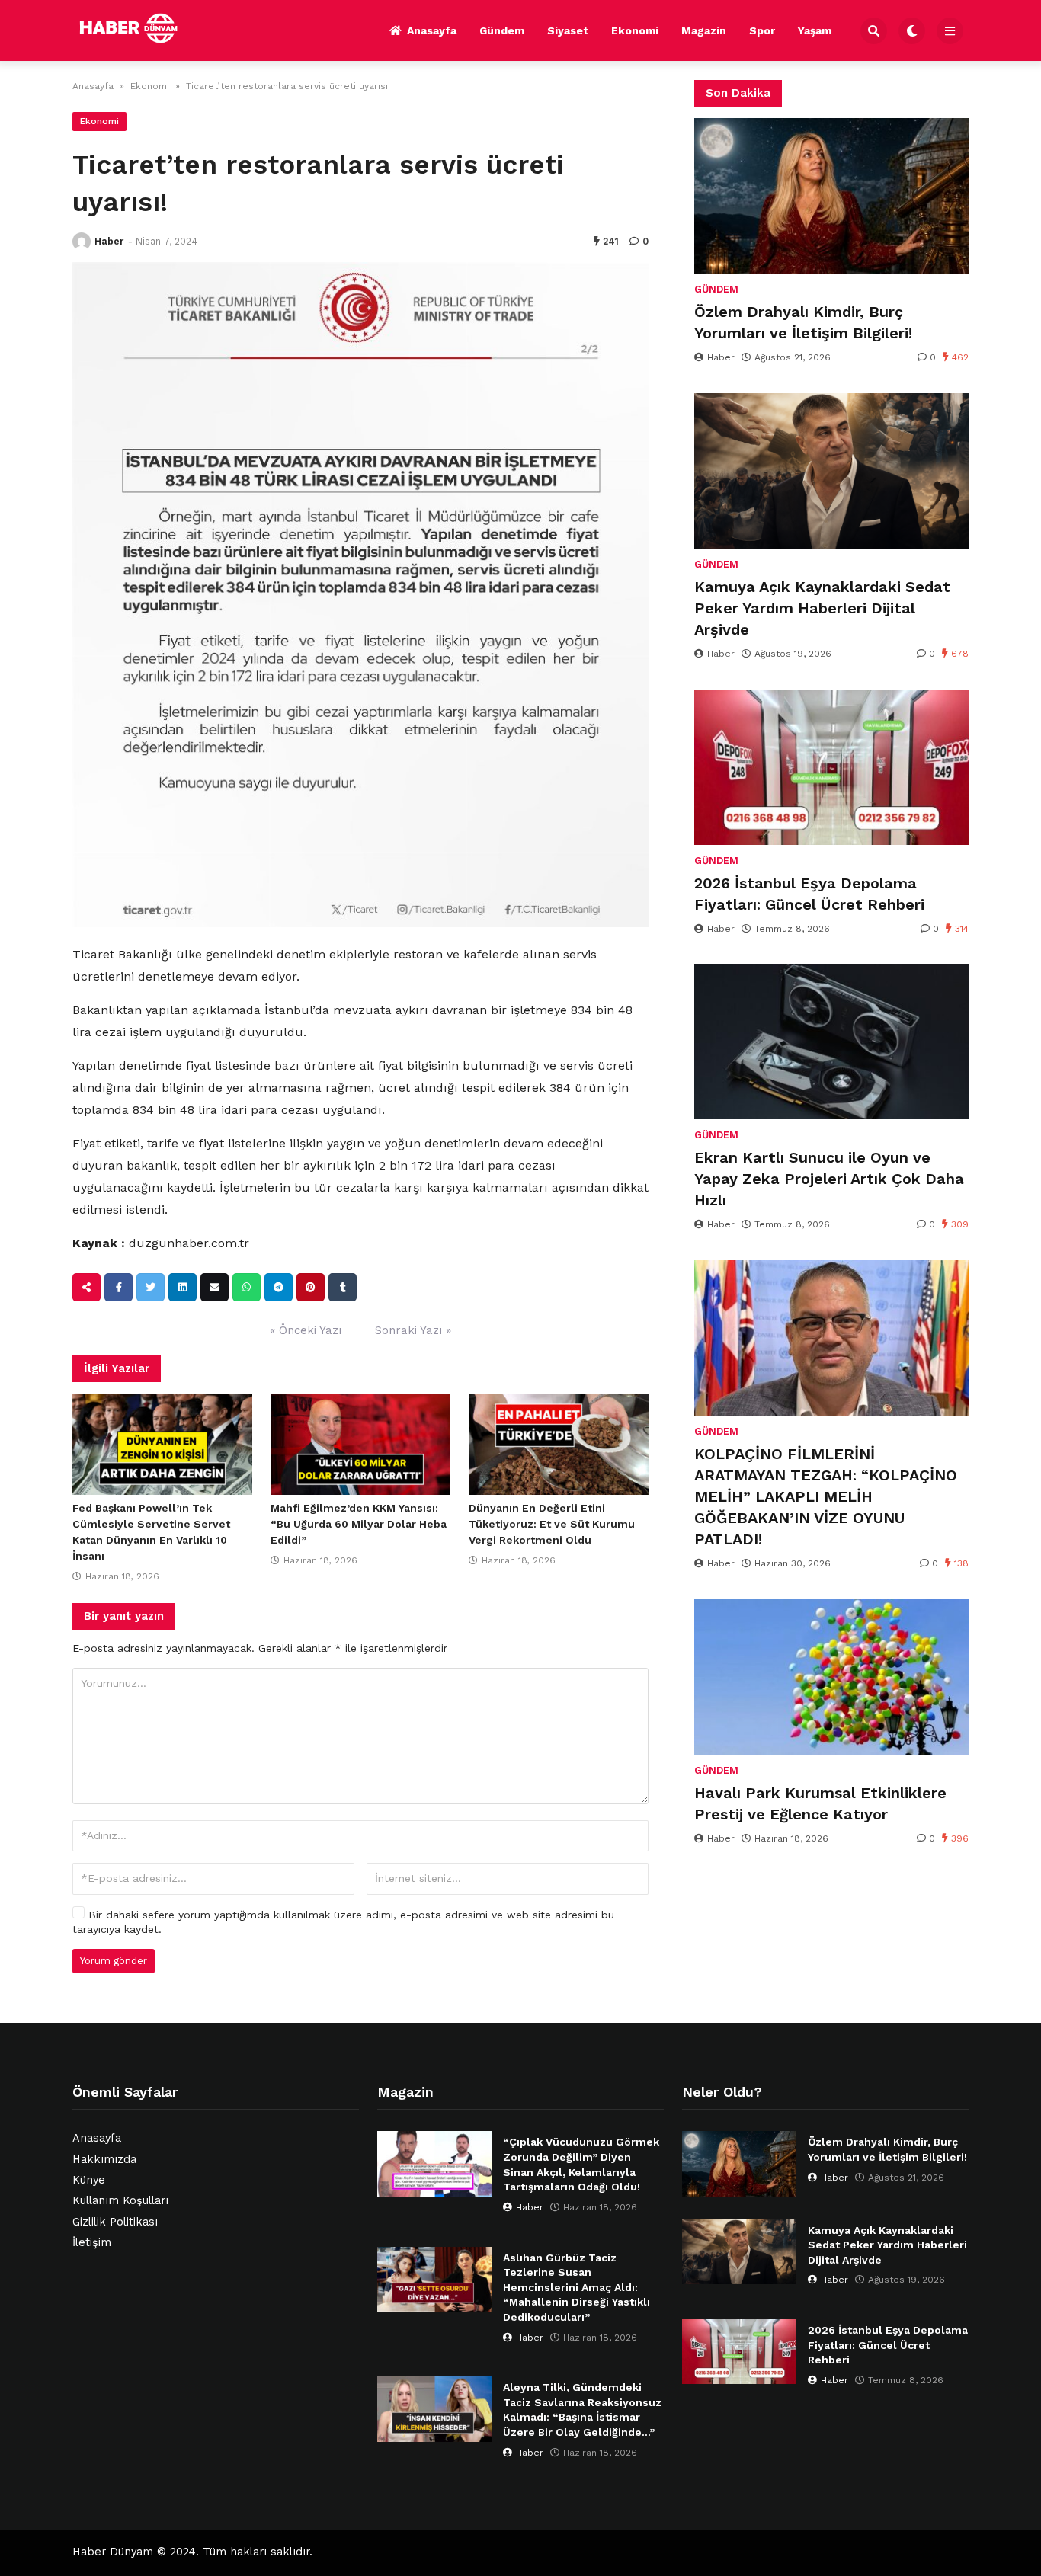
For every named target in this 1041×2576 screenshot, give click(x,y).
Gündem (502, 30)
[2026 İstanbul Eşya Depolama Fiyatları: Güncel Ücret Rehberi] (831, 767)
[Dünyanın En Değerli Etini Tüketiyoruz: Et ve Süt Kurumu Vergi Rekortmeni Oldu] (559, 1445)
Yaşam (815, 30)
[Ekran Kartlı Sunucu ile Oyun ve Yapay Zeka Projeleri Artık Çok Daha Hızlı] (831, 1042)
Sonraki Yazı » (413, 1330)
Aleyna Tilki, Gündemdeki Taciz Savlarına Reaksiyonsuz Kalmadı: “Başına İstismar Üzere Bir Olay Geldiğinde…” (582, 2410)
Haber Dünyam (113, 2552)
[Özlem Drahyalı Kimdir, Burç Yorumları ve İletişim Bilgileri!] (831, 196)
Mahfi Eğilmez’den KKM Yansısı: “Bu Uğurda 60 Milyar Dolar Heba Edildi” (359, 1524)
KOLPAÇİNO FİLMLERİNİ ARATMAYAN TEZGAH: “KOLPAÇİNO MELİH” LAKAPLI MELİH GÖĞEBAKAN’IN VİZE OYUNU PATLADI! (826, 1496)
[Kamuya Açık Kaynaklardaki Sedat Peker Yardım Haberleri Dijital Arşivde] (831, 471)
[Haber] (82, 242)
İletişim (92, 2243)
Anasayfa (432, 30)
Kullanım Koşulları (120, 2201)
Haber (109, 241)
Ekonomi (635, 30)
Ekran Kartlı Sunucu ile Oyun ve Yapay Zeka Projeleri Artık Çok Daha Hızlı (829, 1179)
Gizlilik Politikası (115, 2222)
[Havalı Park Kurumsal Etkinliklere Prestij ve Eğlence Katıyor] (831, 1677)
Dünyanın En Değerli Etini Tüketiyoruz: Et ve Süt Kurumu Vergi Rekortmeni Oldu (552, 1524)
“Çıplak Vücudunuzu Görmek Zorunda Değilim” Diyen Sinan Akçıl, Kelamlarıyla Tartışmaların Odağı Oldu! (581, 2164)
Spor (762, 30)
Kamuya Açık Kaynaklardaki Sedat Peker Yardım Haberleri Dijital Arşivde (822, 608)
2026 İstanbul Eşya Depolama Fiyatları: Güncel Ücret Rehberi (809, 894)
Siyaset (568, 30)
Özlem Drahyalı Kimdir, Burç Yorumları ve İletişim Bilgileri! (803, 322)
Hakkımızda (104, 2160)
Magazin (704, 30)
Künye (89, 2180)
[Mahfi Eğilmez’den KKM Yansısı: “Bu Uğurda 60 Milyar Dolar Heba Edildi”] (360, 1445)
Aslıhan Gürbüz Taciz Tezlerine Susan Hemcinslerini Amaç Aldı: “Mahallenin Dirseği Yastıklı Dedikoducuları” (577, 2287)
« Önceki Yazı (306, 1330)
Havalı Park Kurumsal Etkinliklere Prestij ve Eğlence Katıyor (820, 1803)
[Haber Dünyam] (140, 28)
